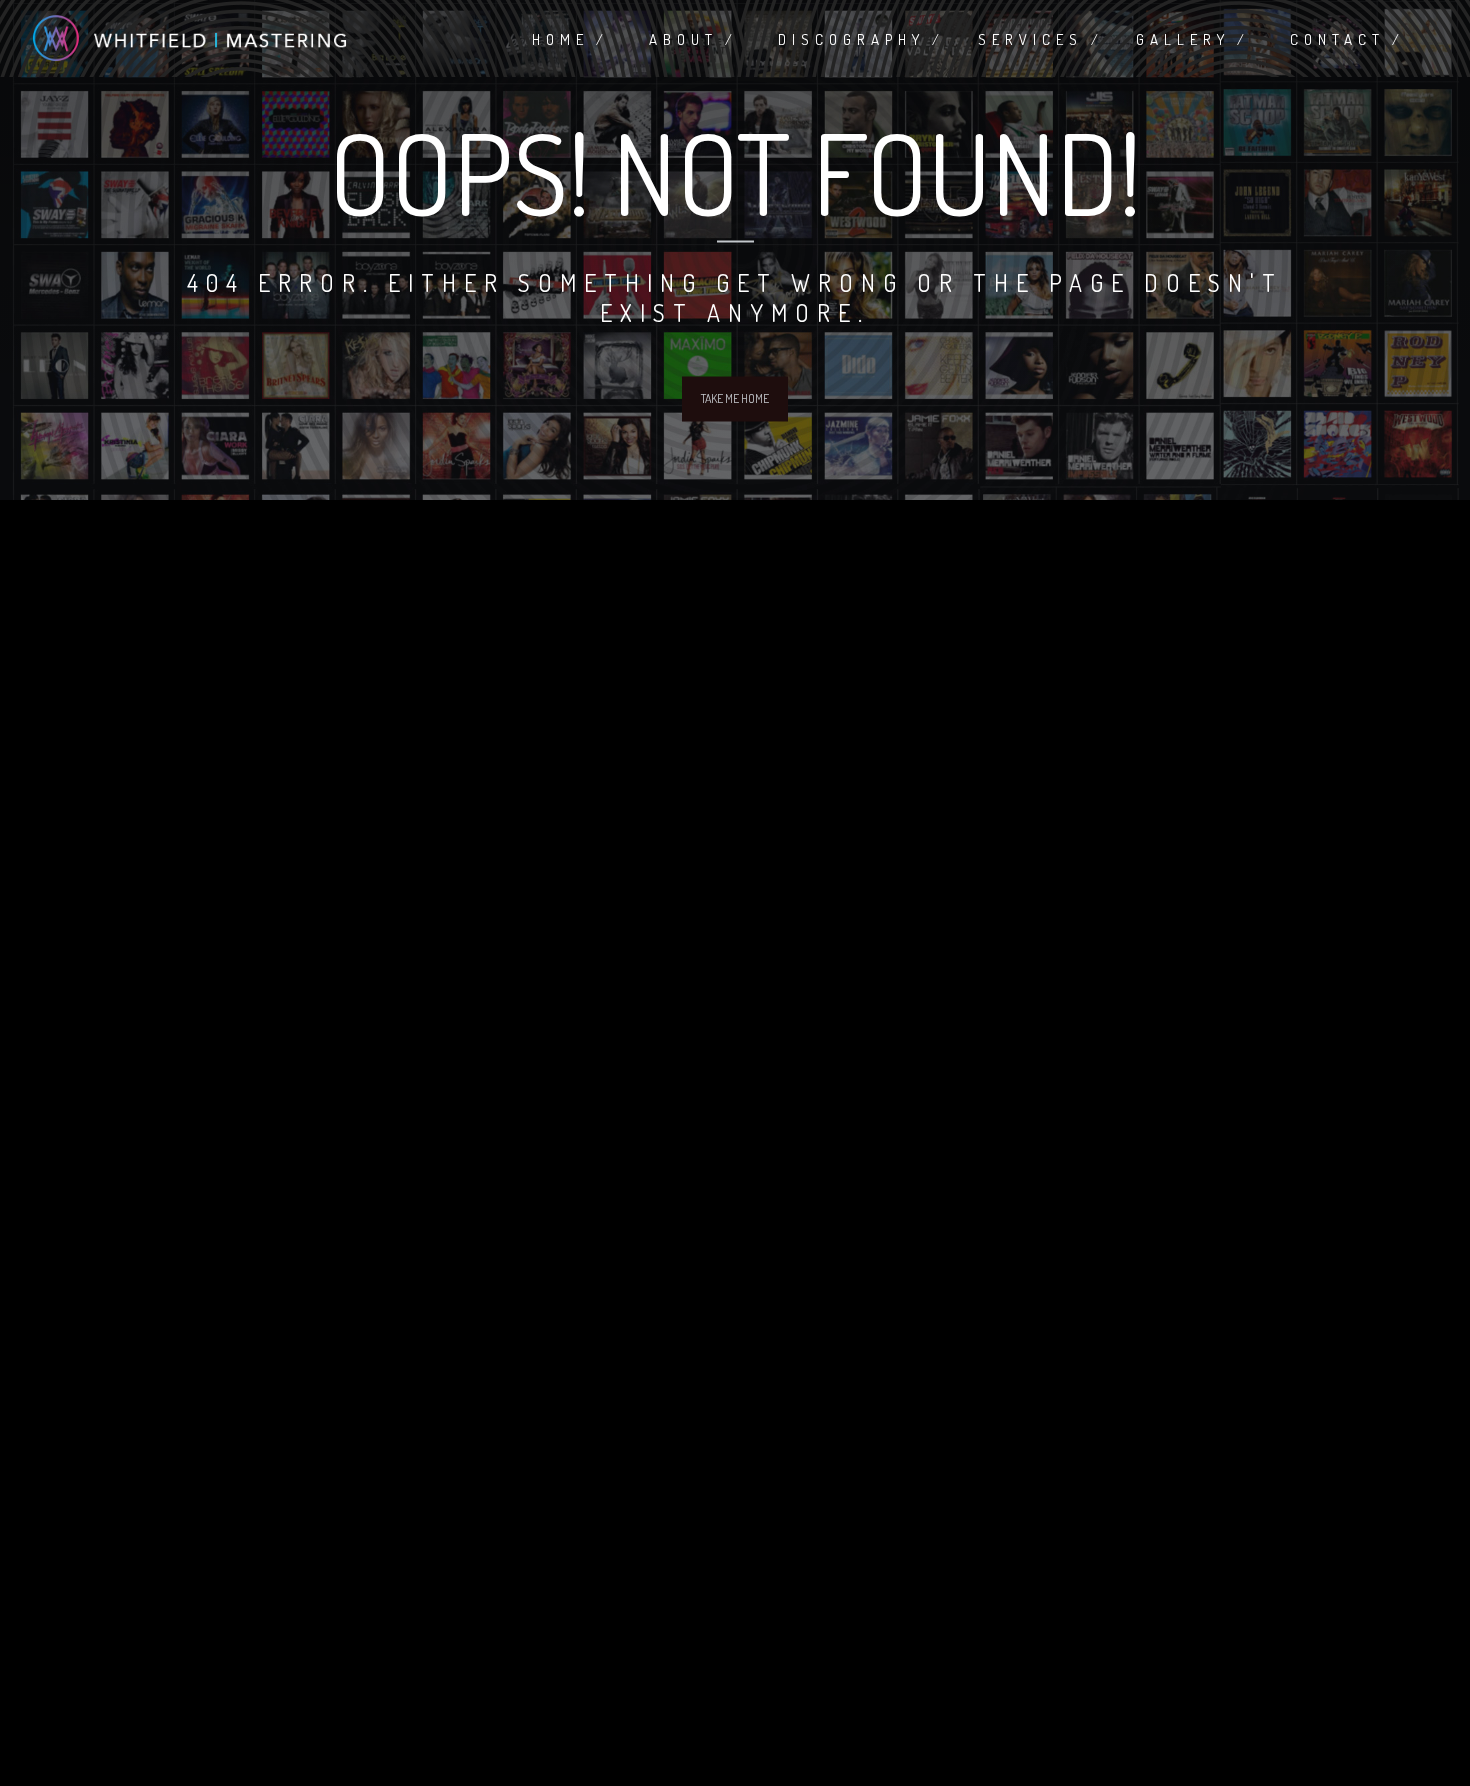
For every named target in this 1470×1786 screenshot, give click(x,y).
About (683, 39)
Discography (851, 39)
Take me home (735, 398)
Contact (1337, 39)
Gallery (1183, 39)
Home (560, 39)
